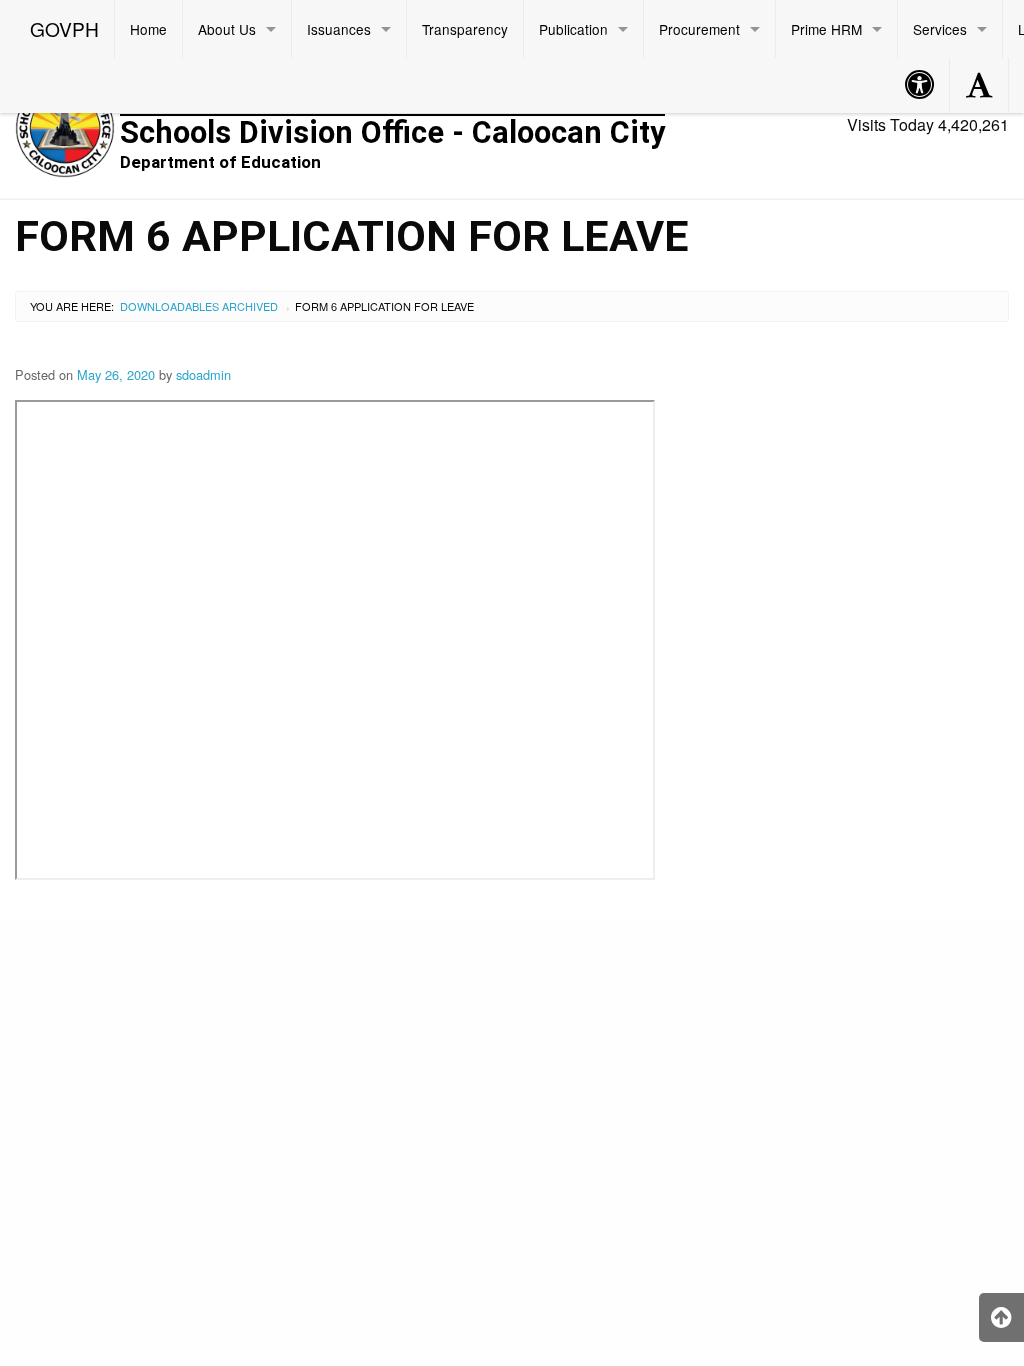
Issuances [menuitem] (339, 29)
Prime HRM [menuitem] (826, 29)
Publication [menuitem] (573, 29)
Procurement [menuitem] (699, 29)
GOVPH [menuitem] (64, 28)
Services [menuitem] (940, 29)
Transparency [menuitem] (465, 29)
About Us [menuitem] (227, 29)
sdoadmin (203, 374)
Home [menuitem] (148, 29)
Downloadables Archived (199, 306)
